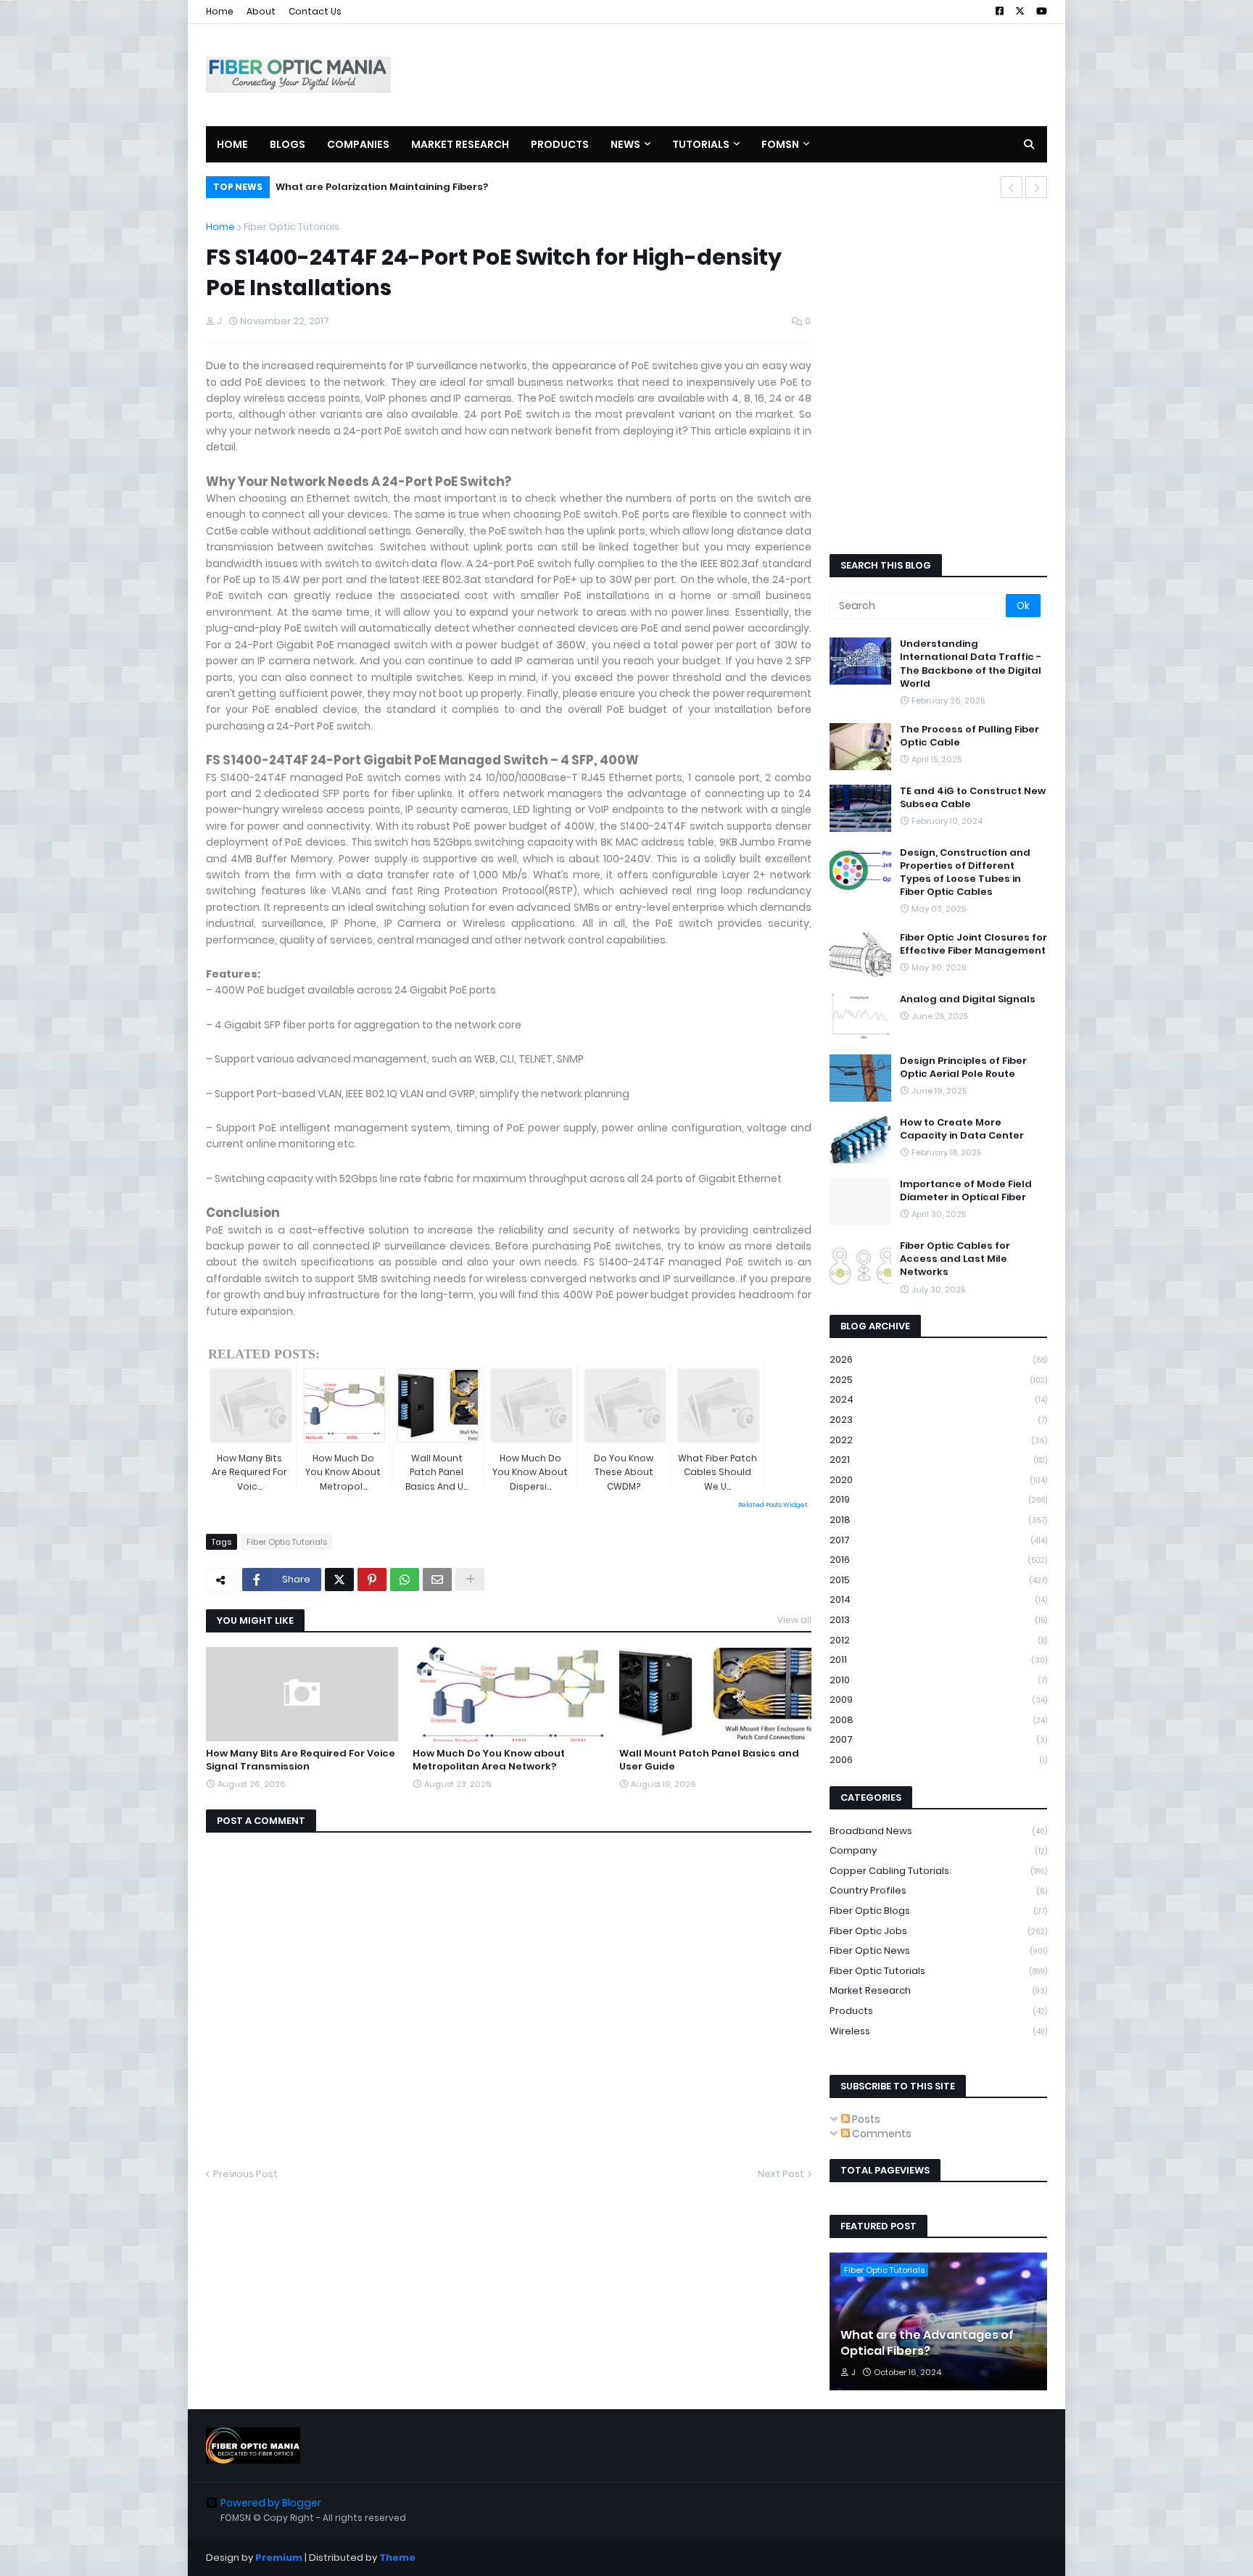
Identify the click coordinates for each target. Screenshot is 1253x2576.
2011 (938, 1660)
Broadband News (938, 1831)
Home (220, 11)
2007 (938, 1739)
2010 (938, 1680)
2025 (938, 1380)
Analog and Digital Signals (968, 999)
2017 (938, 1540)
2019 (938, 1499)
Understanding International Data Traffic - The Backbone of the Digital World (971, 664)
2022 (938, 1440)
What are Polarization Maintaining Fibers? (382, 187)
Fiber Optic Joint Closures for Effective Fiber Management (973, 944)
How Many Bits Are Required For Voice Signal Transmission (301, 1760)
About (261, 11)
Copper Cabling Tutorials (938, 1871)
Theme (397, 2558)
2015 (938, 1580)
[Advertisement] (783, 75)
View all (794, 1620)
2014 (938, 1599)
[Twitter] (339, 1580)
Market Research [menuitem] (460, 144)
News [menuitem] (625, 144)
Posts (865, 2119)
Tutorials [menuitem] (701, 144)
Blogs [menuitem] (288, 144)
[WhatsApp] (405, 1580)
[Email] (437, 1580)
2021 (938, 1460)
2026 (938, 1359)
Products (938, 2011)
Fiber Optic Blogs (938, 1911)
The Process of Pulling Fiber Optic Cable (969, 736)
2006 (938, 1760)
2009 (938, 1700)
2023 (938, 1420)
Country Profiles (938, 1890)
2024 (938, 1399)
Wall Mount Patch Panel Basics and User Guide (709, 1760)
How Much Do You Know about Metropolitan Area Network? (489, 1760)
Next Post (781, 2174)
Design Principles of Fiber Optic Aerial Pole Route (963, 1068)
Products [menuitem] (560, 144)
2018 (938, 1520)
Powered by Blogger (271, 2503)
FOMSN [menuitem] (780, 144)
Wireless (938, 2031)
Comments (881, 2134)
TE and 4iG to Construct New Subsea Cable (973, 798)
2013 (938, 1620)
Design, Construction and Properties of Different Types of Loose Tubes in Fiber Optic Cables (965, 873)
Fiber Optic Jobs (938, 1931)
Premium (279, 2558)
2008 (938, 1720)
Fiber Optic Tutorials (291, 227)
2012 (938, 1640)
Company (938, 1850)
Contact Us (315, 11)
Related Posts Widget (773, 1505)
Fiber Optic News (938, 1950)
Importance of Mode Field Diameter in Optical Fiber (966, 1191)
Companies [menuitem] (358, 144)
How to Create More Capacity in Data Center (962, 1129)
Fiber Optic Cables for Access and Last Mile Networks (955, 1259)
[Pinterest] (372, 1580)
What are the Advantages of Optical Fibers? (927, 2343)
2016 (938, 1560)
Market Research (938, 1990)
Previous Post (245, 2174)
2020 (938, 1480)
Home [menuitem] (232, 144)
